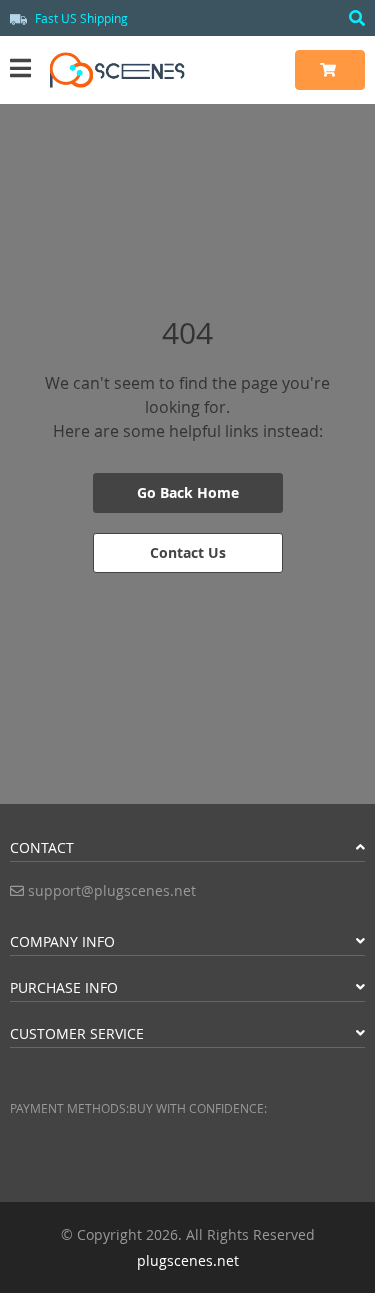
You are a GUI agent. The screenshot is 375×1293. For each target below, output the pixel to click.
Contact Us (188, 552)
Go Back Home (188, 492)
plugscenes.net (188, 1260)
